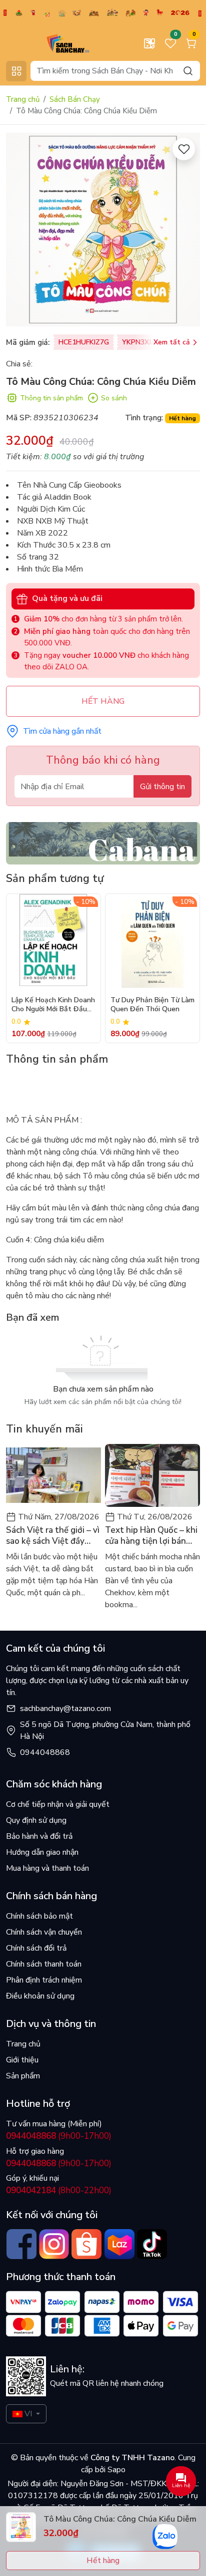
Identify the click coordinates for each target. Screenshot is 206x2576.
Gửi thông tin (162, 787)
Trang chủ (23, 99)
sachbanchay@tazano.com (65, 1709)
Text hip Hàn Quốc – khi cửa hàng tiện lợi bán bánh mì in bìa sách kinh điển (151, 1536)
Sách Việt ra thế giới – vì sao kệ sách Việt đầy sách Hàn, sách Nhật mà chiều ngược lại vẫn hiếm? (53, 1536)
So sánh (114, 398)
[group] (103, 230)
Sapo (115, 2470)
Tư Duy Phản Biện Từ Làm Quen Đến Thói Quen (152, 1005)
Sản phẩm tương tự (55, 878)
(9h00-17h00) (59, 2136)
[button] (185, 968)
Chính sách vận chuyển (44, 1932)
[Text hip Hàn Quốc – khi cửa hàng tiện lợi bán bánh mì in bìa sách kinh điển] (152, 1476)
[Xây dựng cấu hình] (149, 43)
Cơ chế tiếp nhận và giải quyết (58, 1804)
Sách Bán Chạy (75, 99)
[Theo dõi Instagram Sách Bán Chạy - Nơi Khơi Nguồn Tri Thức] (54, 2244)
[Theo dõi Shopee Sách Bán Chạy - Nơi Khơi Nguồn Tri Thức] (87, 2244)
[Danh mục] (16, 71)
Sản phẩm (23, 2076)
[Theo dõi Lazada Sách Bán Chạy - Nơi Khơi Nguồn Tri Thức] (119, 2244)
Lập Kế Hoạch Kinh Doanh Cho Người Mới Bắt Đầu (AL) (53, 1005)
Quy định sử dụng (36, 1820)
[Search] (188, 71)
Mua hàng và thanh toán (47, 1868)
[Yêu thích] (184, 149)
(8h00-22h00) (59, 2190)
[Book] (103, 843)
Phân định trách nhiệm (44, 1980)
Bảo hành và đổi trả (39, 1836)
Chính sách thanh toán (44, 1964)
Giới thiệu (22, 2060)
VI (28, 2414)
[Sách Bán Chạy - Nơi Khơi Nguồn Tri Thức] (52, 43)
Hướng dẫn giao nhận (42, 1852)
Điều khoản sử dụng (40, 1996)
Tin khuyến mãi (44, 1429)
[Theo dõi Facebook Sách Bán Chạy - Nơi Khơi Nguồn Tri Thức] (21, 2244)
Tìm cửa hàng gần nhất (62, 731)
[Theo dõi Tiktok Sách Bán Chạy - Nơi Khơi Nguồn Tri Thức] (152, 2244)
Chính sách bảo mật (39, 1916)
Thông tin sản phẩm (51, 398)
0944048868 (45, 1752)
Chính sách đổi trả (36, 1948)
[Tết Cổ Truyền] (103, 12)
